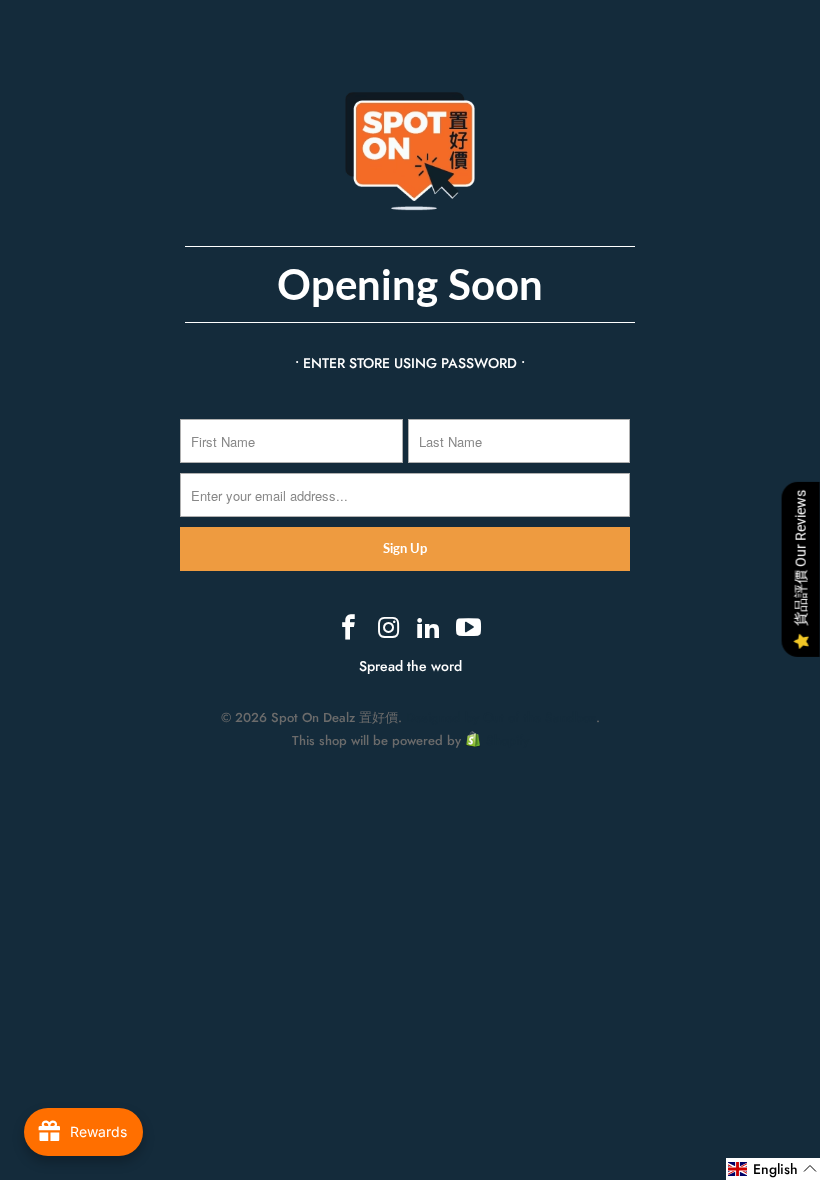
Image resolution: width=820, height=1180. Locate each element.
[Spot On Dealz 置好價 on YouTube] (469, 629)
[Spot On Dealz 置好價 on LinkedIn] (429, 629)
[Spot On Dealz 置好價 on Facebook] (350, 629)
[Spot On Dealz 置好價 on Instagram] (389, 629)
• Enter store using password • (410, 363)
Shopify (507, 740)
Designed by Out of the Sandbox (501, 717)
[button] (773, 1169)
